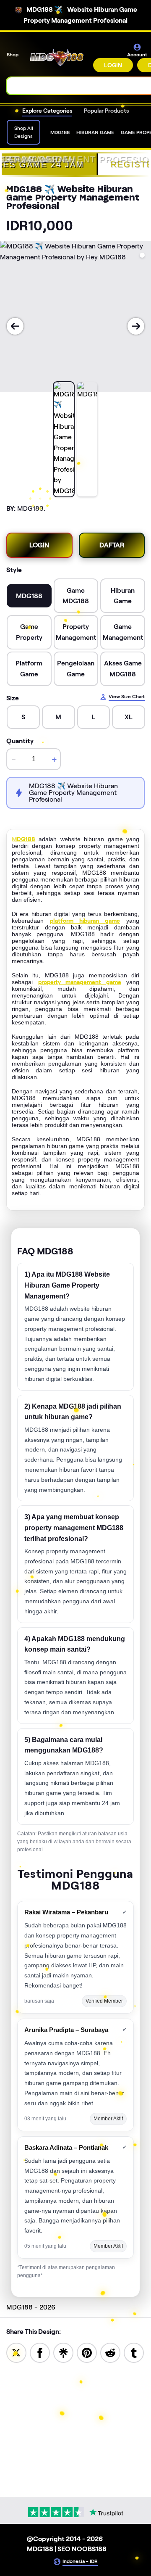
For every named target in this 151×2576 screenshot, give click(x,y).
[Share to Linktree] (63, 2352)
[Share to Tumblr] (134, 2352)
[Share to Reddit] (110, 2352)
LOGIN (113, 65)
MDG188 (23, 839)
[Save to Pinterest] (87, 2352)
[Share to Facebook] (40, 2352)
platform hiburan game (85, 921)
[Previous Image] (15, 326)
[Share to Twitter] (16, 2352)
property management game (80, 982)
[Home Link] (57, 58)
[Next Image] (136, 326)
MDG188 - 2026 (31, 2307)
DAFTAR (112, 545)
